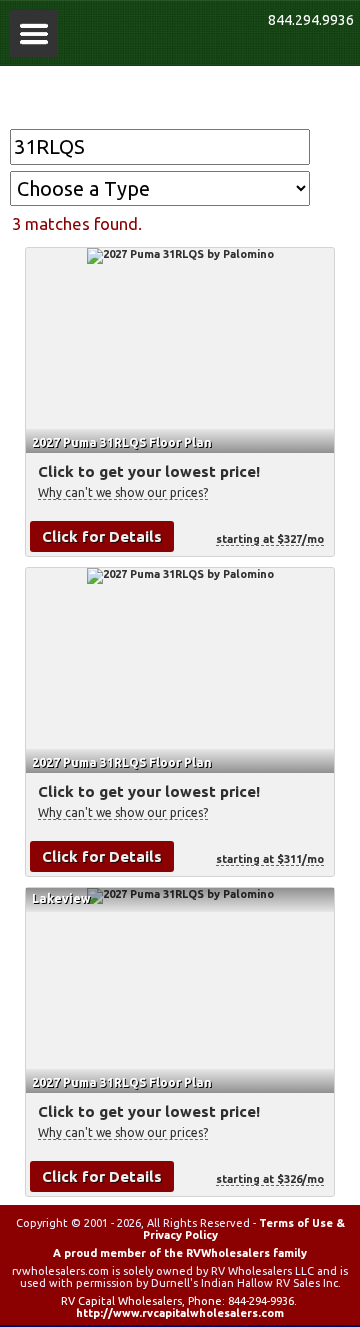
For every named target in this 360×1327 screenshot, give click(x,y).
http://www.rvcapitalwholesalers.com (180, 1313)
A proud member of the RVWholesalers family (180, 1253)
